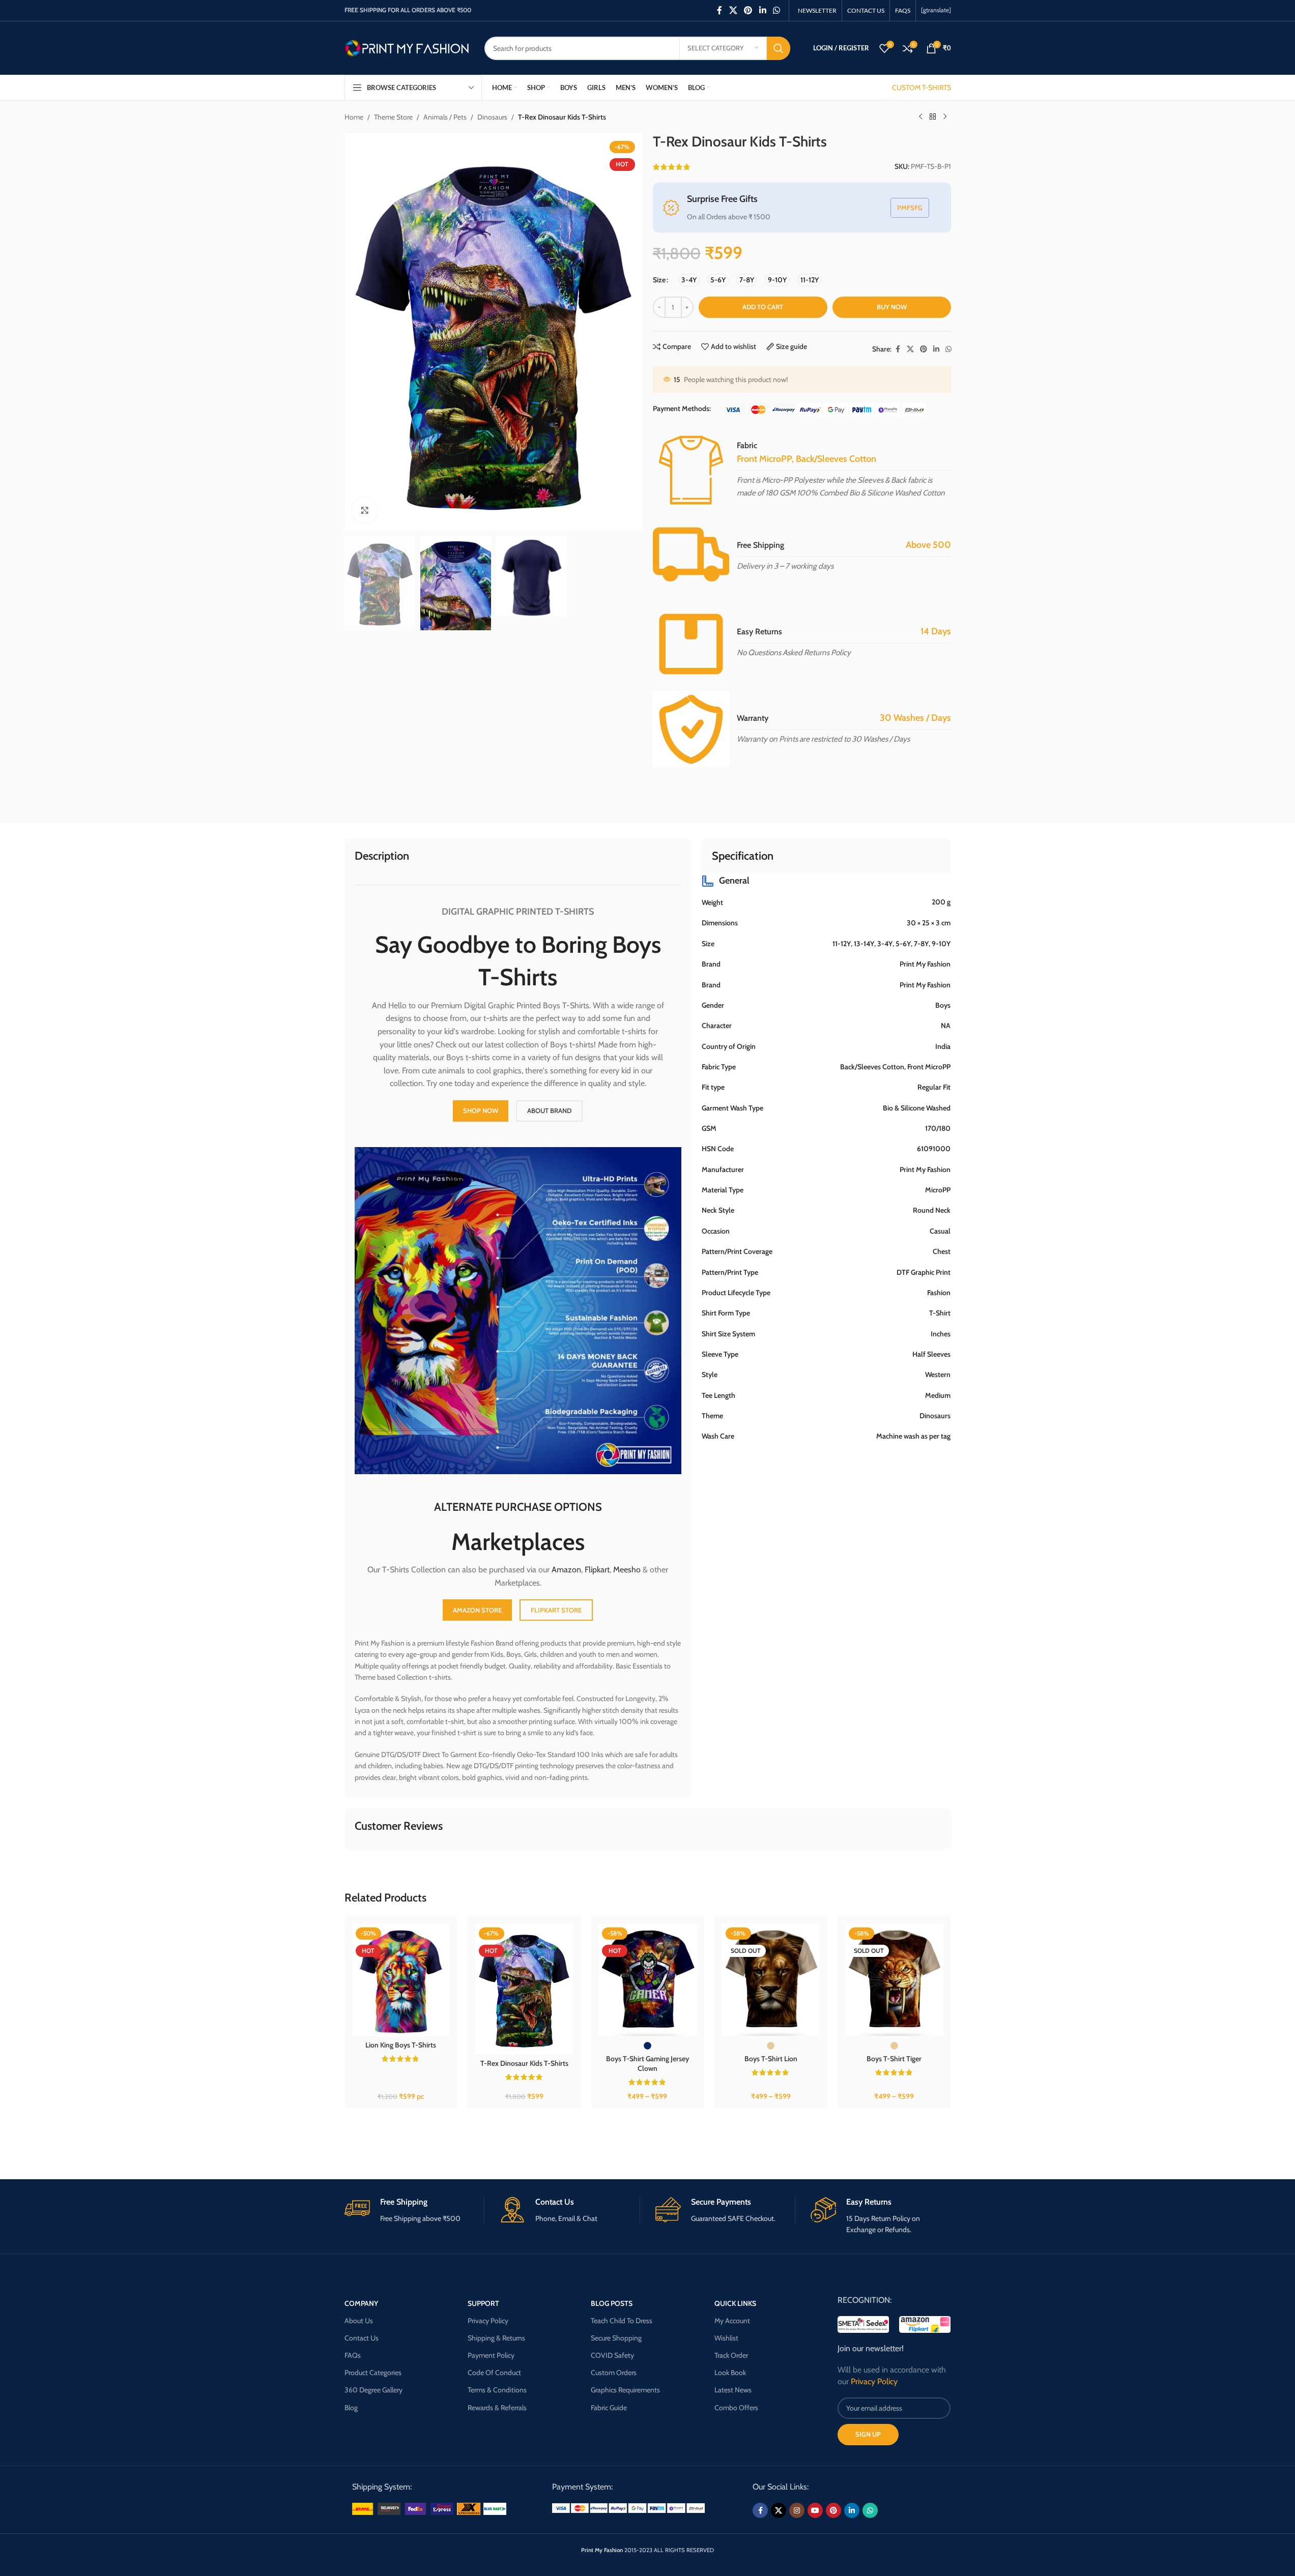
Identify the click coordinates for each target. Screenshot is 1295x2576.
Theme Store (393, 117)
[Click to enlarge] (365, 510)
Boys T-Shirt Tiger (894, 2059)
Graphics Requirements (625, 2390)
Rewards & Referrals (497, 2408)
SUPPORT (483, 2303)
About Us (359, 2321)
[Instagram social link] (797, 2510)
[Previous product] (920, 117)
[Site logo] (407, 47)
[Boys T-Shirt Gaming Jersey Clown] (647, 1980)
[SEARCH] (779, 48)
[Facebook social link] (720, 10)
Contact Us (362, 2338)
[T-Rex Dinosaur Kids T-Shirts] (524, 1989)
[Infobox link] (414, 2211)
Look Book (730, 2373)
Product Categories (373, 2373)
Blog (351, 2408)
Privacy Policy (488, 2321)
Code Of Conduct (494, 2373)
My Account (732, 2321)
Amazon (566, 1570)
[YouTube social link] (815, 2510)
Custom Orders (614, 2373)
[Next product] (945, 117)
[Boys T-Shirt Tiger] (894, 1980)
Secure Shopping (616, 2338)
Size (659, 280)
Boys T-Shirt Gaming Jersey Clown (647, 2064)
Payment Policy (491, 2355)
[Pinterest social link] (748, 10)
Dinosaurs (492, 117)
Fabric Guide (609, 2408)
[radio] (689, 280)
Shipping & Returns (496, 2338)
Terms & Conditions (497, 2390)
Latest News (733, 2390)
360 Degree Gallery (373, 2390)
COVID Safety (612, 2355)
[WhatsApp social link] (776, 10)
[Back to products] (933, 117)
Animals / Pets (445, 117)
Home (354, 117)
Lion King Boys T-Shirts (401, 2045)
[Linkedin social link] (762, 10)
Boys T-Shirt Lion (771, 2059)
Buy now (892, 307)
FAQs (353, 2355)
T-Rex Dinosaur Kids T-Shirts (524, 2063)
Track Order (731, 2355)
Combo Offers (736, 2408)
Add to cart (763, 307)
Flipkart (597, 1570)
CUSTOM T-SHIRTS (922, 87)
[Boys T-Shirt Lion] (771, 1980)
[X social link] (733, 10)
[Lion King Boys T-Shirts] (401, 1980)
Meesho (627, 1570)
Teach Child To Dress (622, 2321)
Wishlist (726, 2338)
